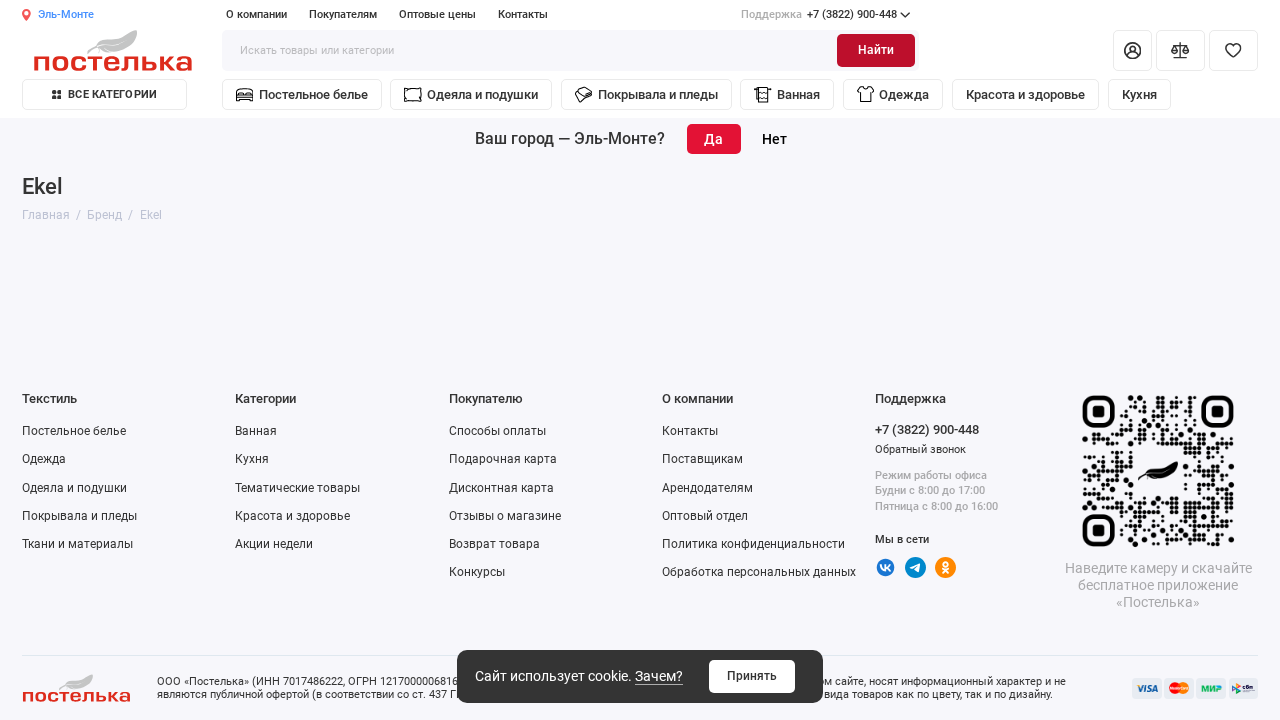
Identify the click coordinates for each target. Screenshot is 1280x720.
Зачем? (659, 676)
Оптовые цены (437, 14)
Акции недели (274, 544)
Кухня (1139, 94)
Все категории (112, 94)
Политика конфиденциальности (753, 544)
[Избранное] (1233, 50)
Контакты (523, 14)
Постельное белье (313, 94)
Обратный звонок (920, 449)
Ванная (798, 94)
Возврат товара (494, 544)
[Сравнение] (1180, 50)
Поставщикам (702, 459)
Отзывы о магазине (505, 516)
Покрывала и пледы (658, 94)
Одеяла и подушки (482, 94)
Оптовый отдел (705, 516)
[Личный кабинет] (1132, 50)
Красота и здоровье (1025, 94)
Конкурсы (477, 572)
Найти (876, 50)
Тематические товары (297, 488)
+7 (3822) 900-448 (819, 14)
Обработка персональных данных (759, 572)
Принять (752, 676)
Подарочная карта (503, 459)
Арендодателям (707, 488)
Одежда (904, 94)
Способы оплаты (497, 431)
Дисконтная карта (501, 488)
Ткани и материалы (77, 544)
